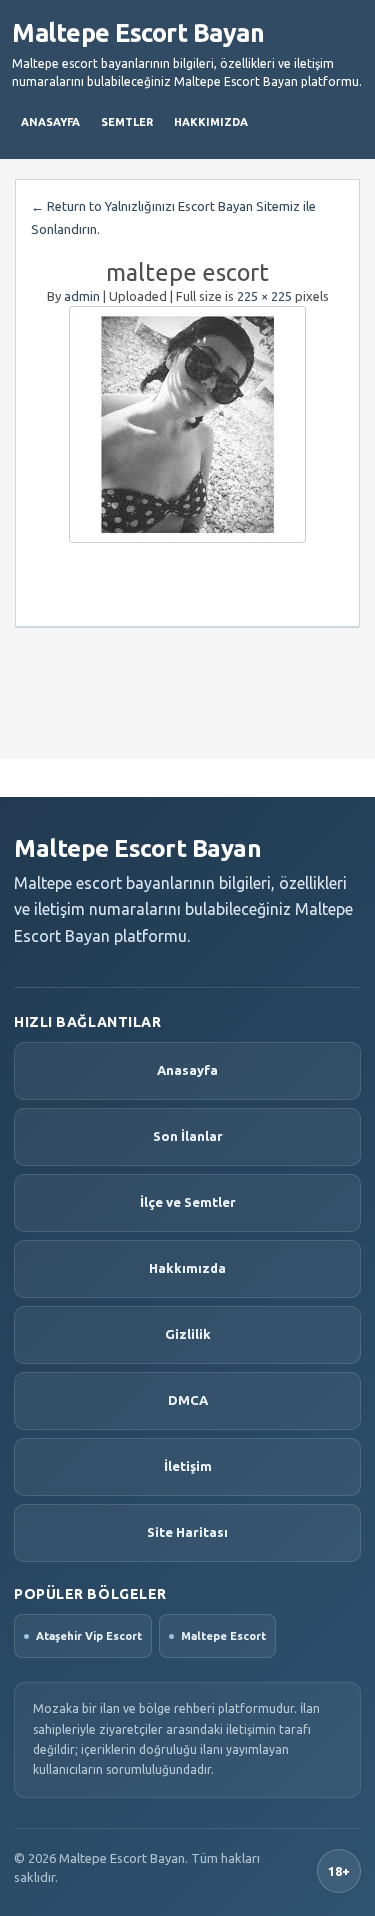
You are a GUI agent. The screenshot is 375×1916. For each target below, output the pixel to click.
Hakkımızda (211, 122)
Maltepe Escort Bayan (138, 33)
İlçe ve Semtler (188, 1202)
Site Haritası (187, 1532)
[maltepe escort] (187, 424)
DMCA (188, 1400)
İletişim (188, 1466)
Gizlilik (188, 1334)
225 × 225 (264, 296)
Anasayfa (50, 122)
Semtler (127, 122)
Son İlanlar (188, 1136)
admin (82, 296)
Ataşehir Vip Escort (89, 1636)
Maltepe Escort (223, 1636)
